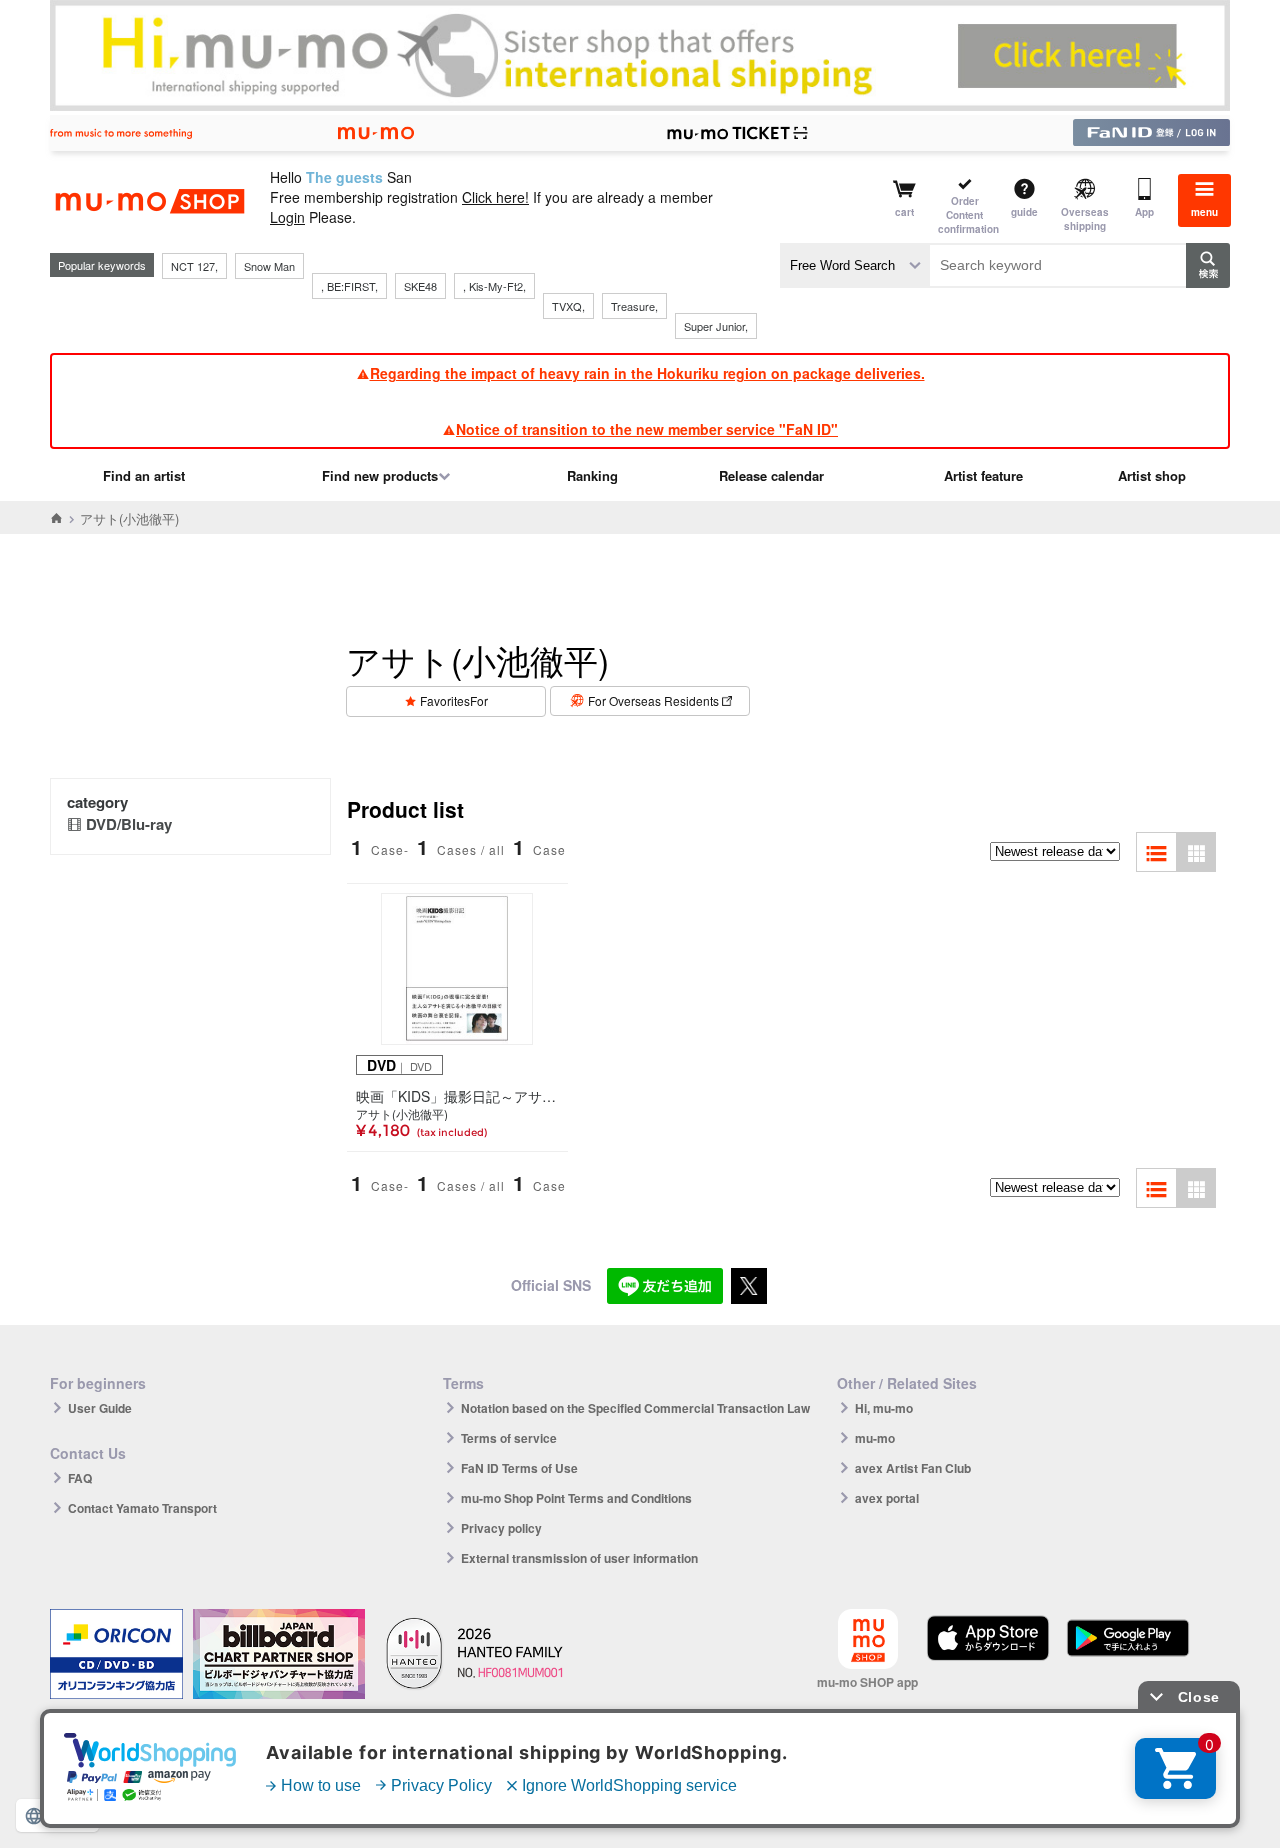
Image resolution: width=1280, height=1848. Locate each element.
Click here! (495, 197)
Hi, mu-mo (884, 1408)
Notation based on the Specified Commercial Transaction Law (635, 1408)
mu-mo (875, 1438)
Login (287, 217)
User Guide (100, 1408)
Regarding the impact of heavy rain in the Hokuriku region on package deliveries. (647, 373)
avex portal (887, 1498)
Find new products (380, 475)
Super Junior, (716, 326)
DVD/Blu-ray (129, 824)
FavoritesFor (454, 700)
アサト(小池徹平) (402, 1114)
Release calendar (771, 475)
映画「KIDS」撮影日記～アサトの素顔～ (457, 1096)
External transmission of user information (579, 1558)
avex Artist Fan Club (913, 1468)
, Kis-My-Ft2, (494, 286)
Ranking (592, 475)
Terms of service (509, 1438)
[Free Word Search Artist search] (855, 265)
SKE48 (420, 286)
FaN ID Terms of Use (519, 1468)
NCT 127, (194, 266)
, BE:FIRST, (349, 286)
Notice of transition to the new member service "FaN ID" (647, 429)
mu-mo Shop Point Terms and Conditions (576, 1498)
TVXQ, (568, 306)
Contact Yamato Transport (142, 1508)
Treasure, (634, 306)
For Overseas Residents (653, 700)
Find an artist (144, 475)
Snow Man (269, 266)
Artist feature (983, 475)
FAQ (80, 1478)
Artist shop (1152, 475)
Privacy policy (501, 1528)
